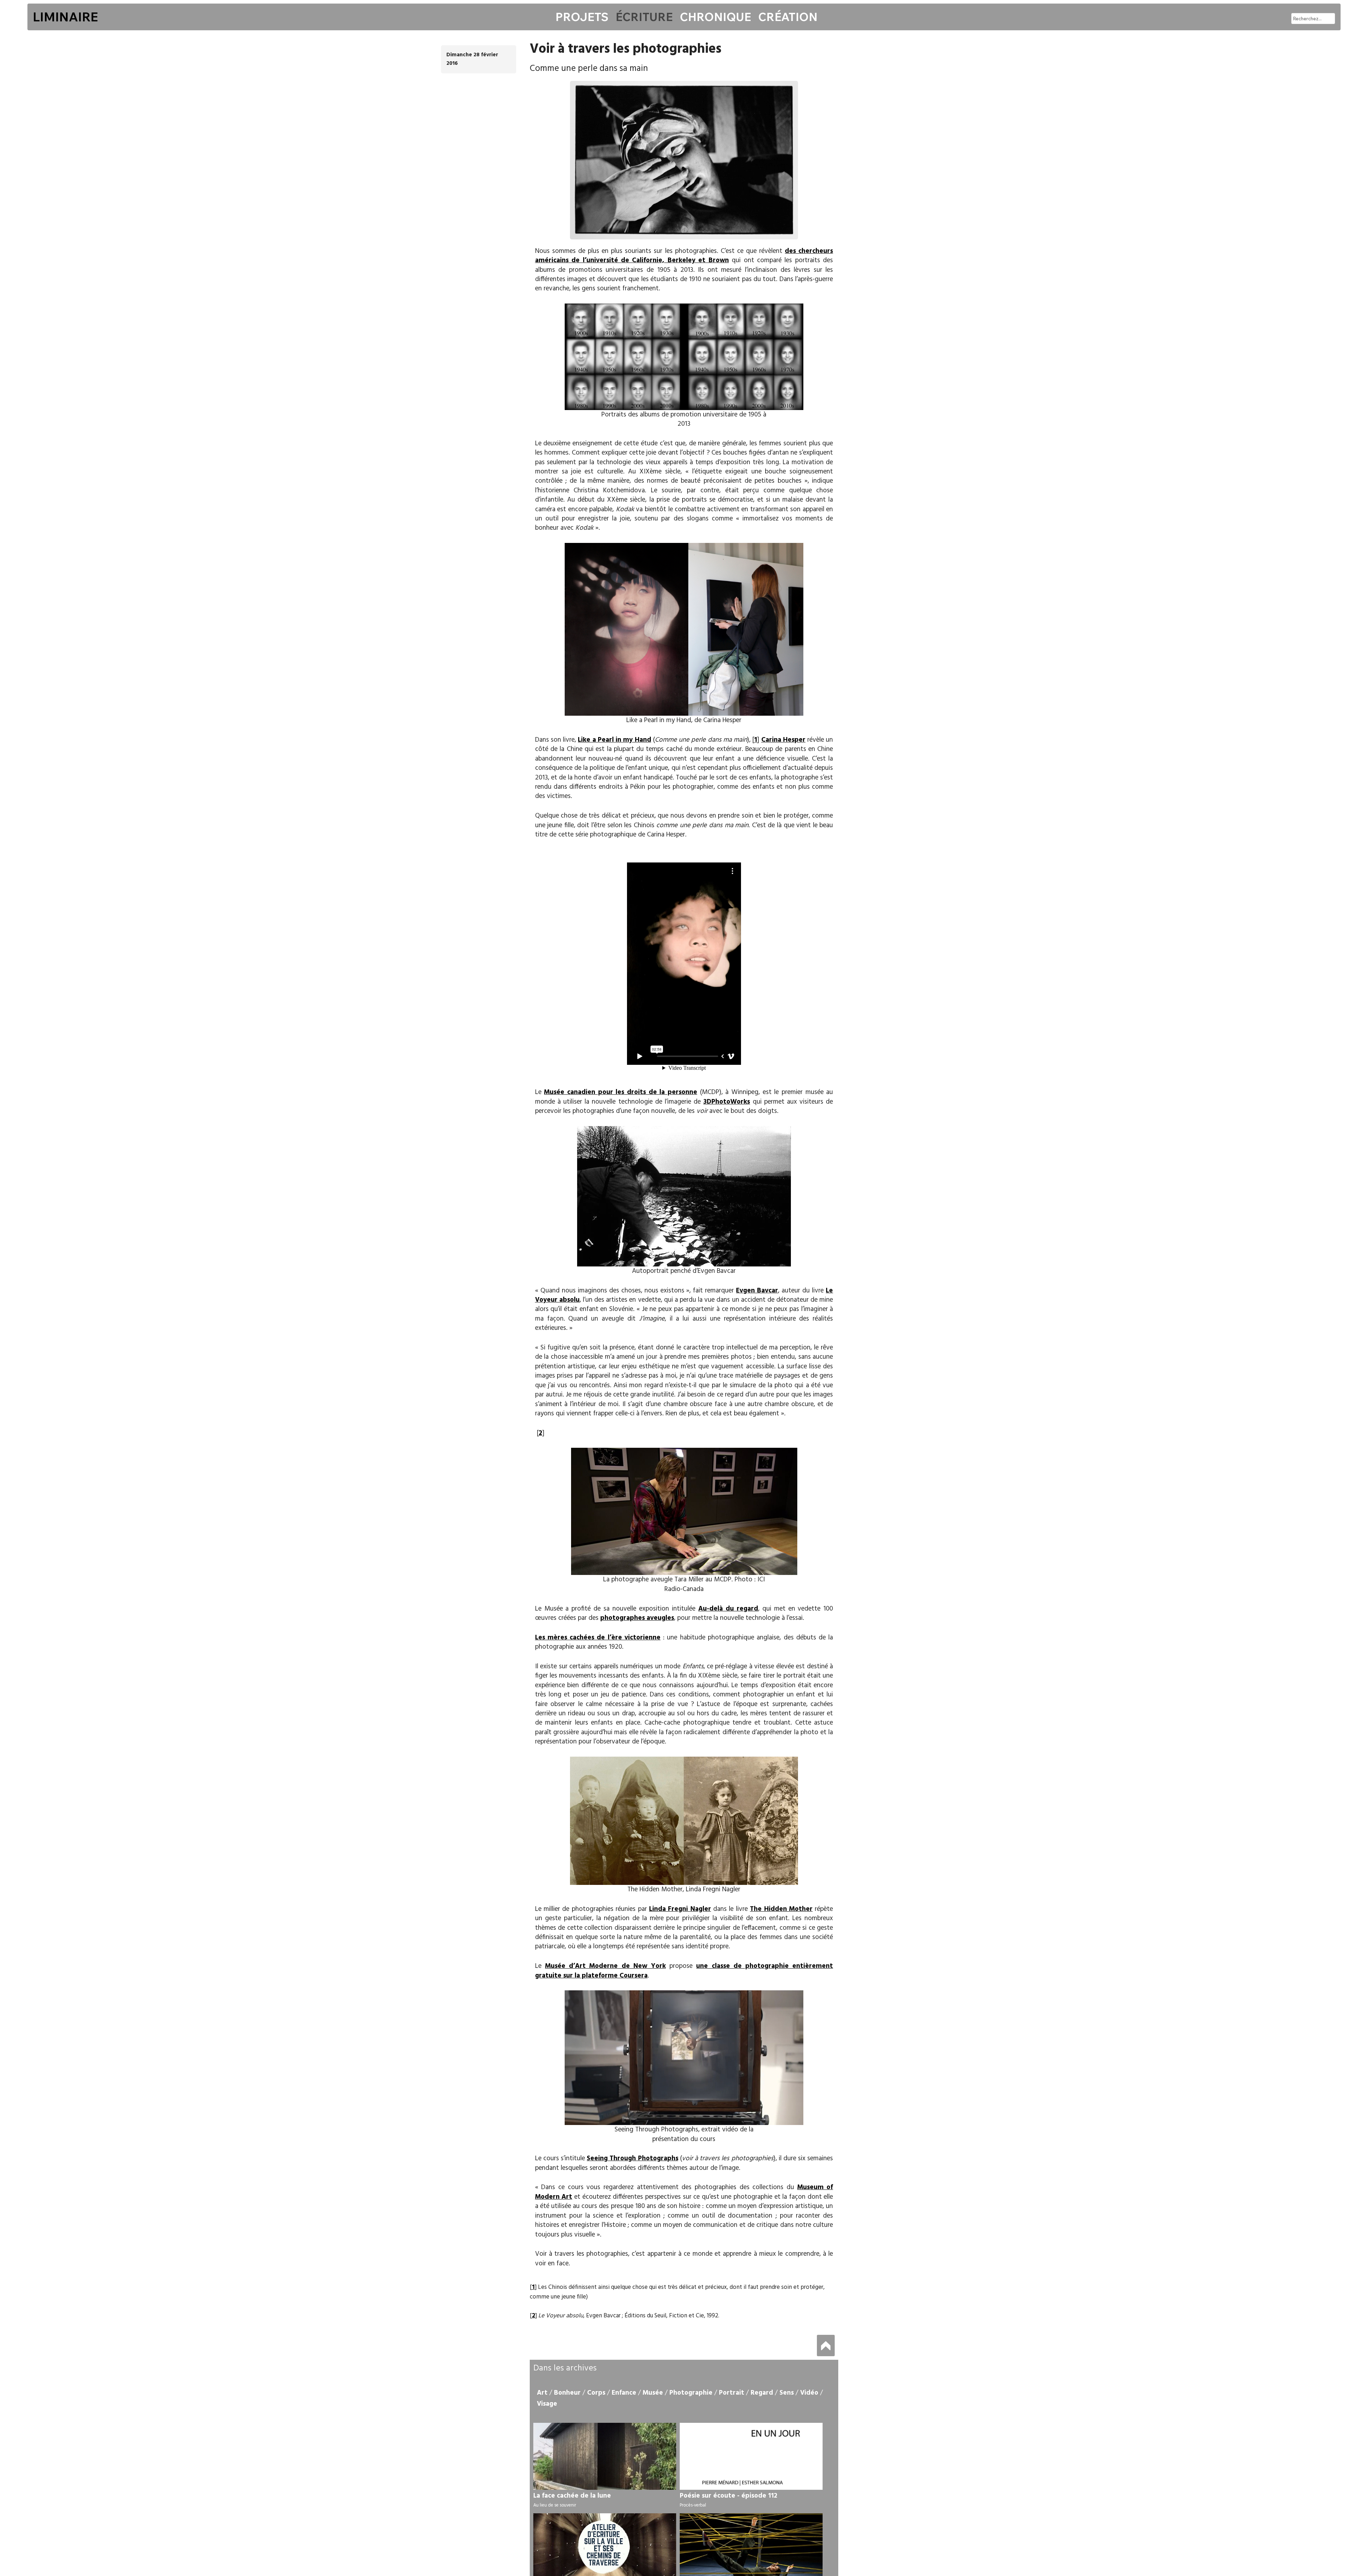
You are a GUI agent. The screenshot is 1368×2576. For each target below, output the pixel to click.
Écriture (644, 17)
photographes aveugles (637, 1618)
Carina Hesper (783, 740)
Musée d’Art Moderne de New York (605, 1966)
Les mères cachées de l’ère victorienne (598, 1638)
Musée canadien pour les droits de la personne (621, 1092)
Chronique (715, 17)
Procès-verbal (693, 2505)
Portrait (732, 2393)
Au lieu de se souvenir (555, 2505)
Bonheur (567, 2393)
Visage (547, 2404)
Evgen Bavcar (757, 1291)
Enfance (624, 2393)
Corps (596, 2393)
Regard (762, 2393)
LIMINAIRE (65, 17)
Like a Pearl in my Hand (614, 740)
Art (542, 2393)
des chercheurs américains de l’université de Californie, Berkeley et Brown (684, 256)
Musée (653, 2393)
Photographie (691, 2393)
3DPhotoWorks (727, 1102)
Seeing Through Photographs (632, 2158)
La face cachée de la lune (572, 2496)
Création (788, 17)
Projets (582, 17)
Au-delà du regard (728, 1609)
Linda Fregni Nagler (680, 1909)
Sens (787, 2393)
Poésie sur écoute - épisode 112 (729, 2496)
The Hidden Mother (781, 1909)
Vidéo (809, 2393)
